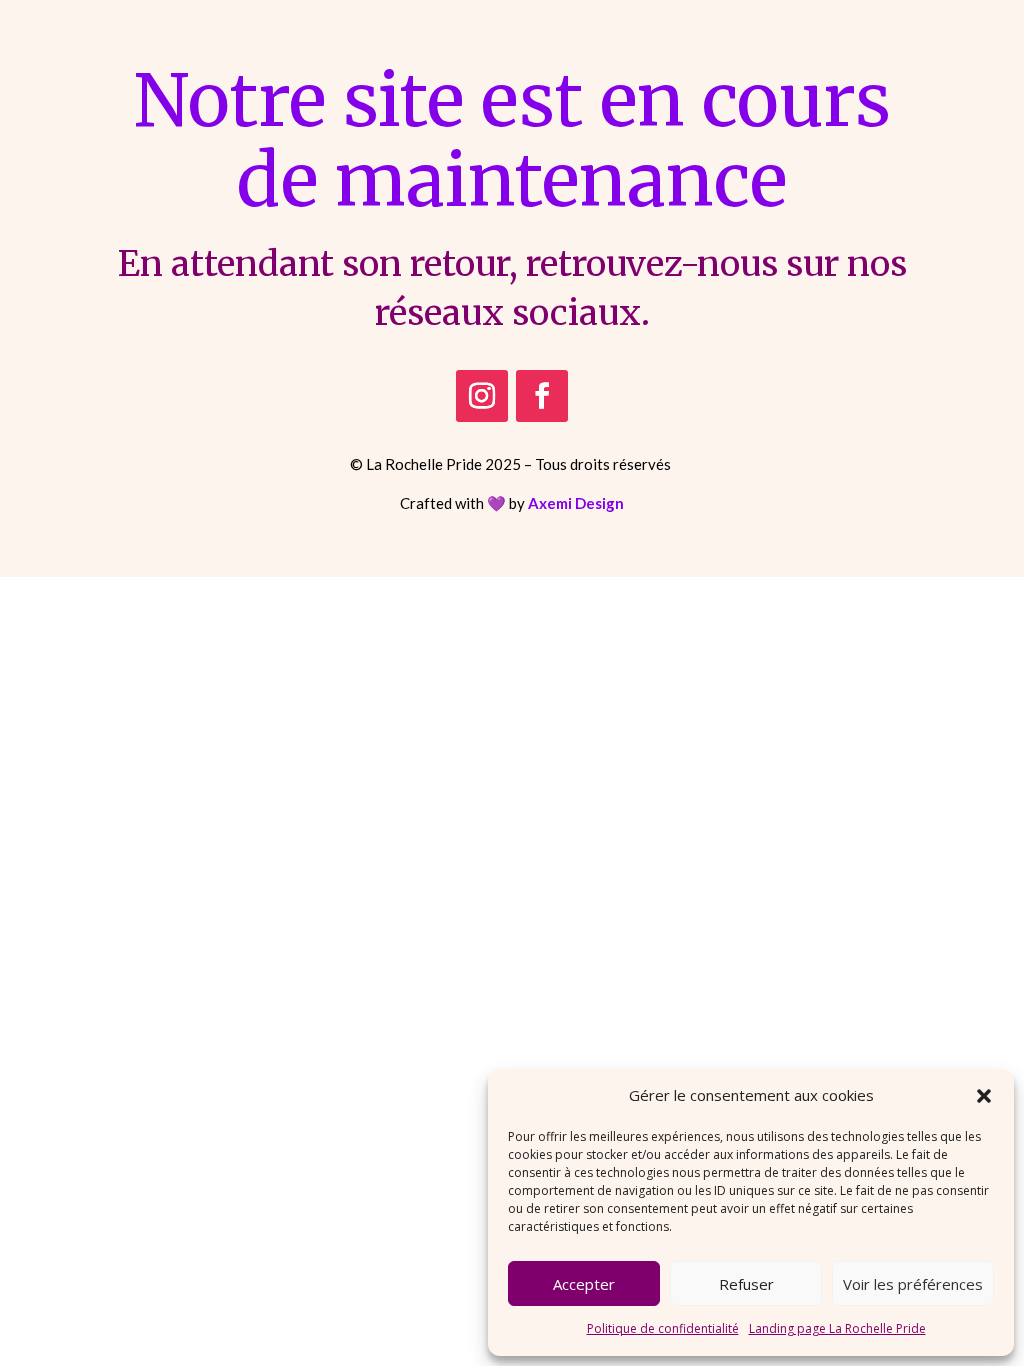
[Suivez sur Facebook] (542, 396)
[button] (984, 1096)
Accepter (584, 1284)
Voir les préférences (913, 1284)
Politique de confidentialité (663, 1328)
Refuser (746, 1284)
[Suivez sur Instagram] (482, 396)
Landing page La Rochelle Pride (837, 1328)
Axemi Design (576, 503)
